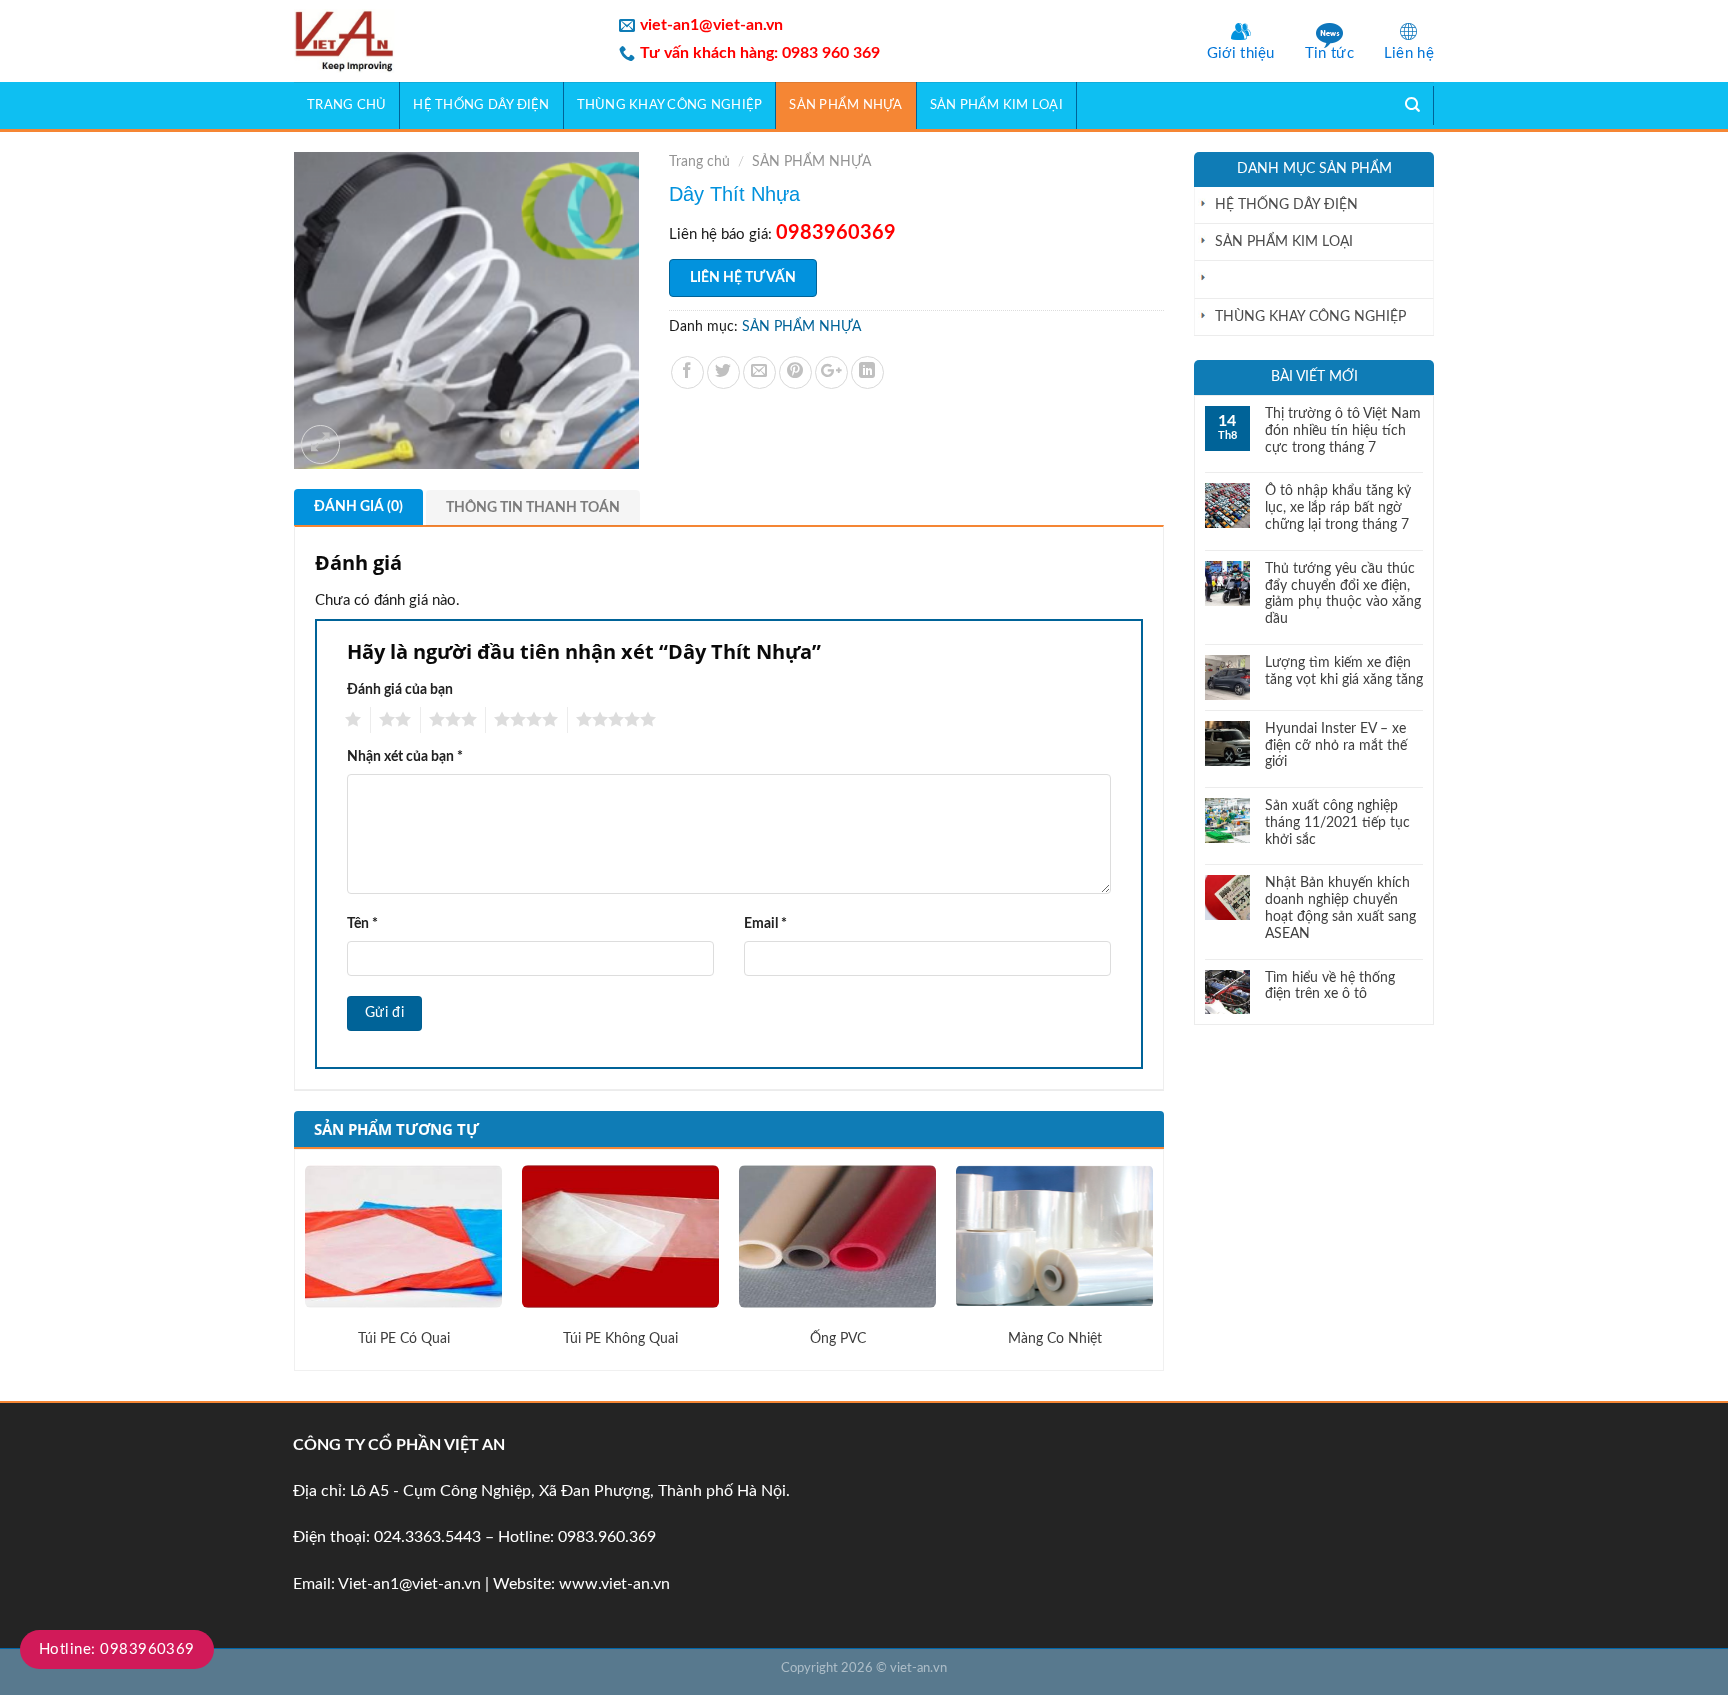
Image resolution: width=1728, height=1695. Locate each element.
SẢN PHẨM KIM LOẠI (996, 105)
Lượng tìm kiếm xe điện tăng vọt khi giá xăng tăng (1344, 671)
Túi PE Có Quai (404, 1339)
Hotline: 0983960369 (117, 1649)
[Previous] (306, 1257)
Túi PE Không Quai (620, 1339)
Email (765, 924)
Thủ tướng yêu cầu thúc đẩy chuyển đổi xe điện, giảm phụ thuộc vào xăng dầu (1343, 594)
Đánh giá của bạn (400, 689)
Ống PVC (838, 1339)
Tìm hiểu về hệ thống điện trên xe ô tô (1330, 986)
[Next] (1152, 1257)
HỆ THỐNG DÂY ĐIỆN (481, 105)
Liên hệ (1409, 53)
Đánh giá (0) (358, 507)
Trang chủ (346, 105)
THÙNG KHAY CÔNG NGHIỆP (670, 105)
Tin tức (1329, 53)
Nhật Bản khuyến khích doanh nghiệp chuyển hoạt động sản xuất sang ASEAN (1340, 908)
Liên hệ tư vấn (743, 278)
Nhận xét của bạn (405, 757)
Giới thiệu (1241, 53)
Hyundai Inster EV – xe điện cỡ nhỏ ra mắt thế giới (1336, 746)
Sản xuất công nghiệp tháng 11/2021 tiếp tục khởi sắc (1337, 823)
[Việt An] (441, 41)
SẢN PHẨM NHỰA (845, 105)
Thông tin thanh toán (533, 508)
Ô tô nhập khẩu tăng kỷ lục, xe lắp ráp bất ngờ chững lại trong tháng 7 (1338, 508)
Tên (362, 924)
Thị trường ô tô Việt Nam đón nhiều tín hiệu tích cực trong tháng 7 (1343, 431)
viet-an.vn (918, 1668)
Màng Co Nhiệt (1055, 1339)
